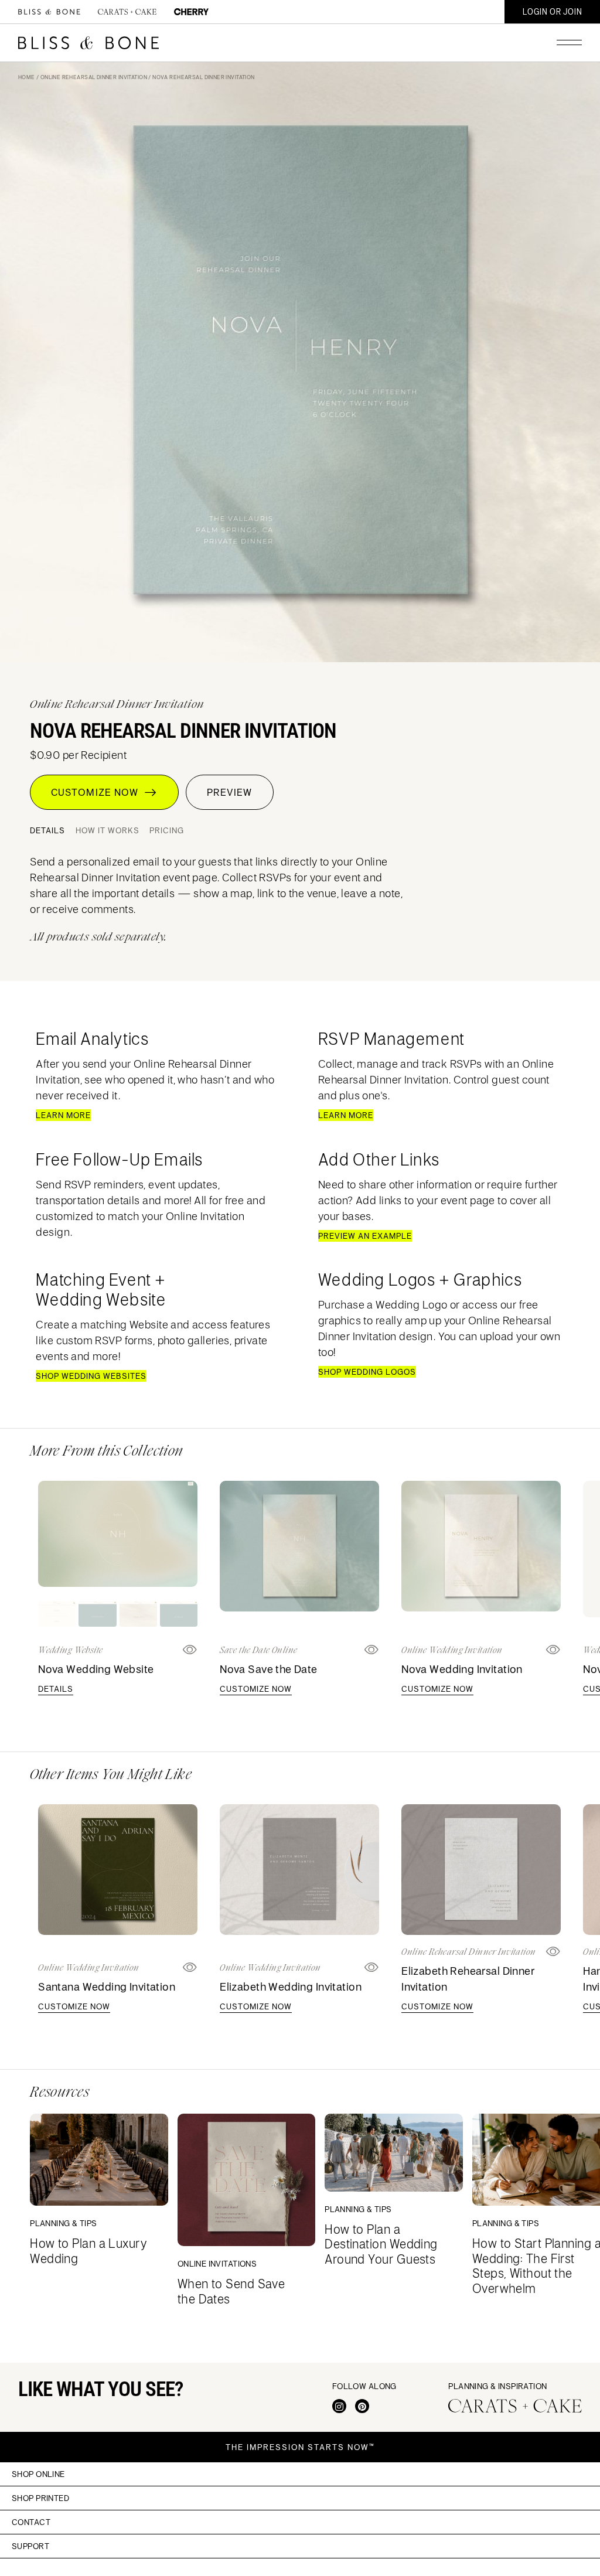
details (56, 1689)
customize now (256, 1689)
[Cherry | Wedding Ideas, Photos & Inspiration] (191, 11)
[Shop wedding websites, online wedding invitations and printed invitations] (88, 43)
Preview (229, 792)
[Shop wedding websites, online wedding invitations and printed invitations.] (49, 12)
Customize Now (98, 792)
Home (27, 77)
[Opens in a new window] (372, 1650)
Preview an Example (365, 1236)
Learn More (63, 1115)
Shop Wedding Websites (91, 1376)
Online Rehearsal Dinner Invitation (94, 77)
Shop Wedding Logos (367, 1372)
